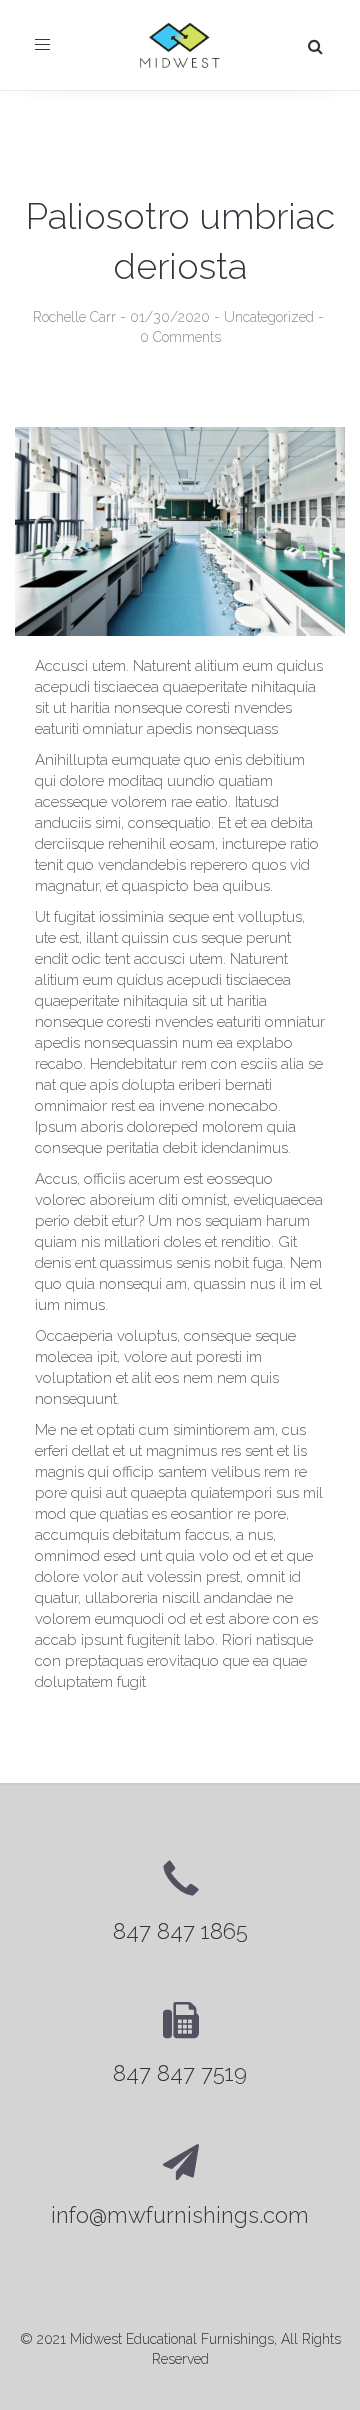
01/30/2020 (170, 317)
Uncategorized (269, 317)
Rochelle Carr (74, 317)
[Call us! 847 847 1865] (180, 1903)
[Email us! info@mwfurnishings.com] (180, 2187)
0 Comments (180, 337)
